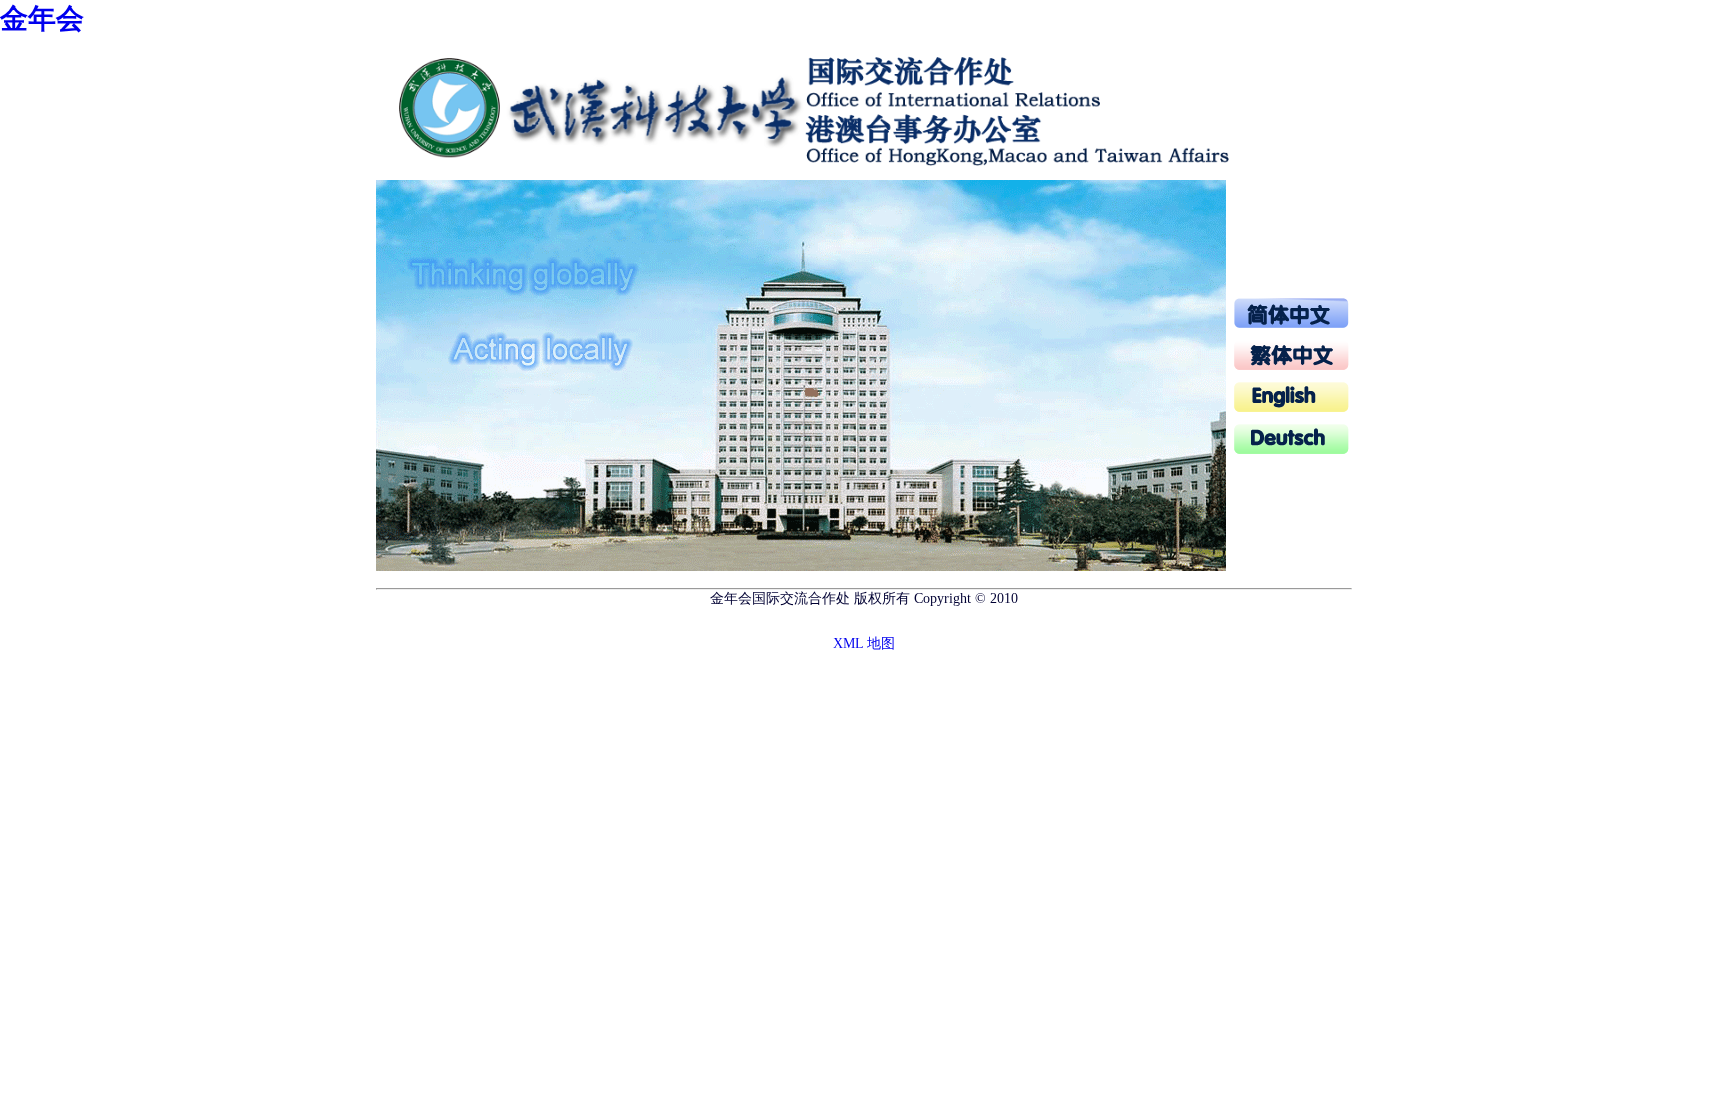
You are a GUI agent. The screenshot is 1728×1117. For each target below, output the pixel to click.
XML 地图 (864, 643)
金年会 (42, 18)
